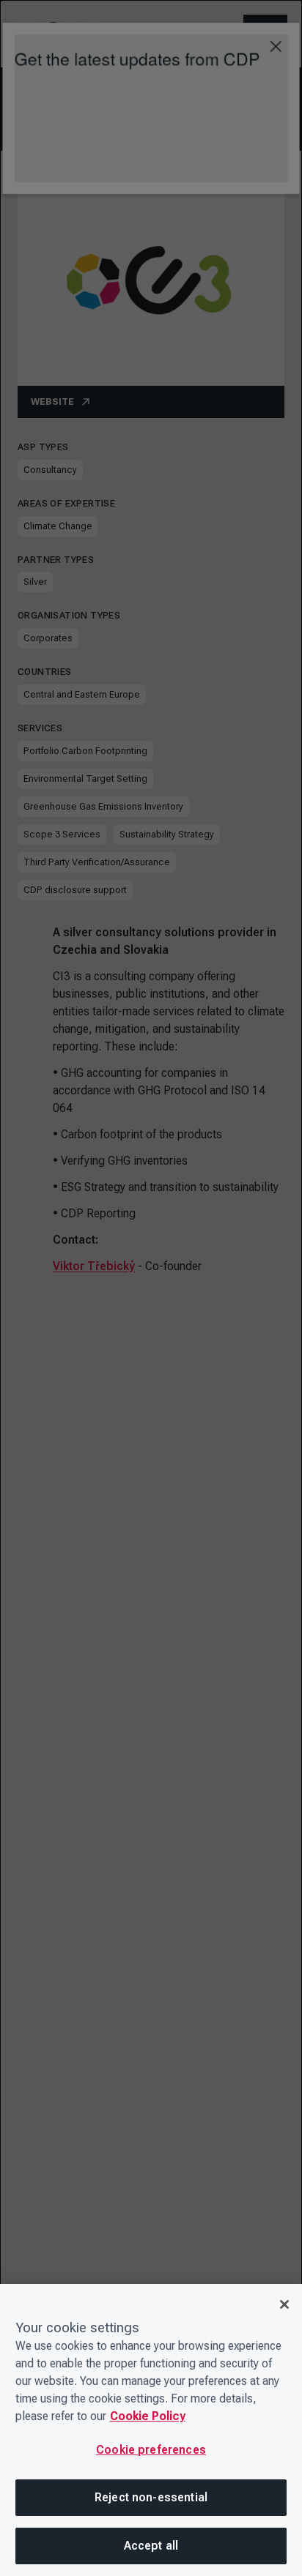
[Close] (284, 2304)
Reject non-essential (151, 2497)
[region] (151, 2430)
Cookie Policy (148, 2416)
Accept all (151, 2546)
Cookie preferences (151, 2450)
